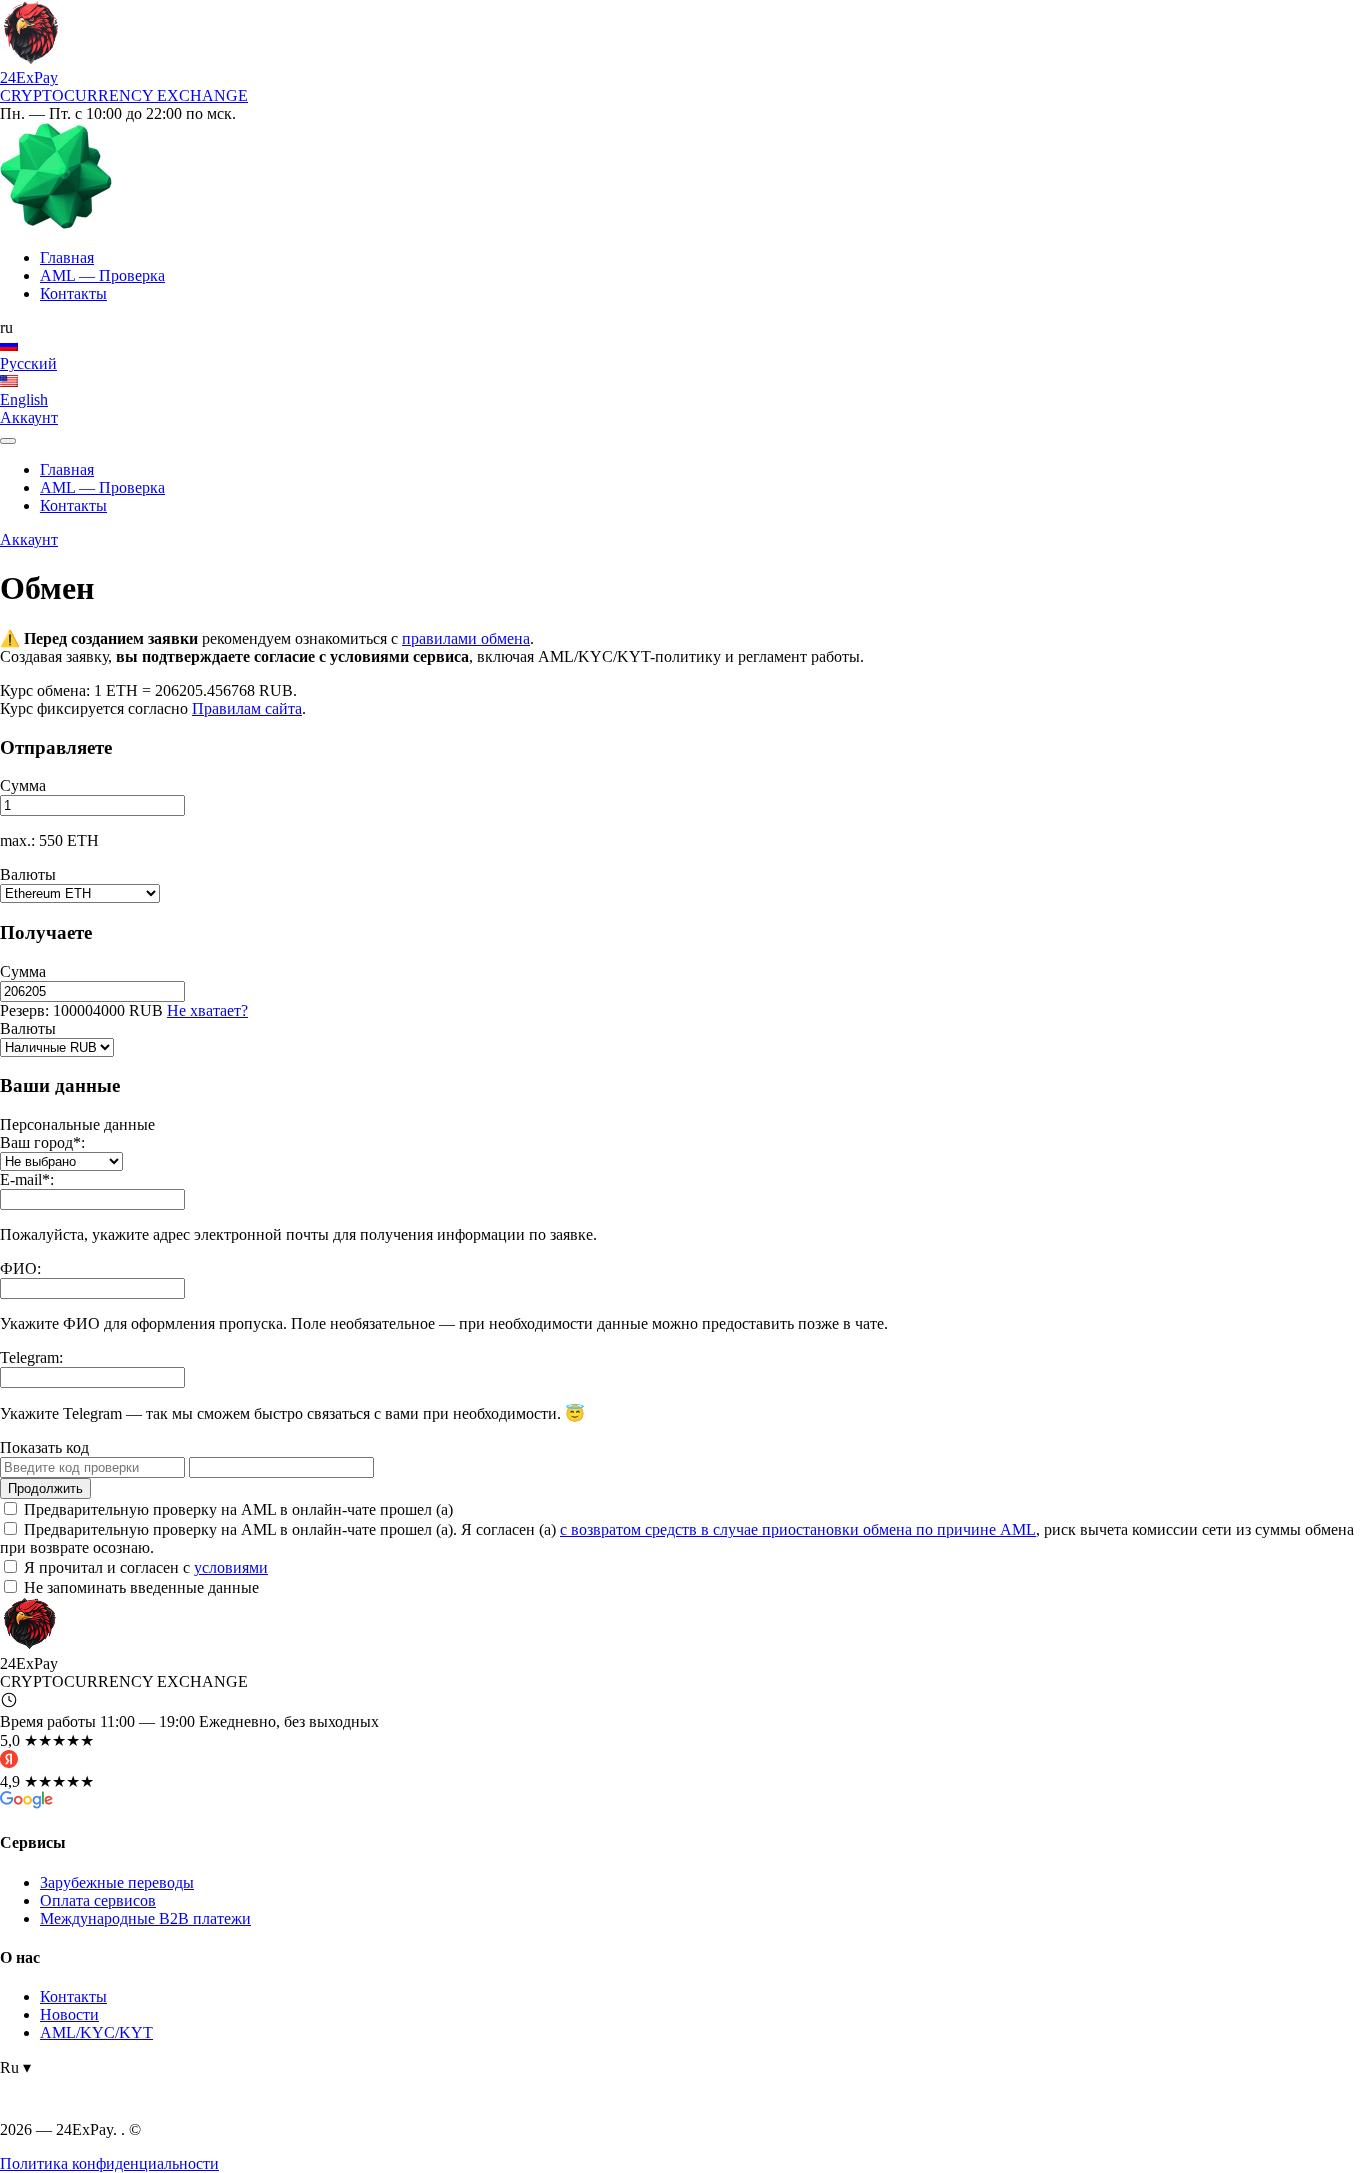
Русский (28, 363)
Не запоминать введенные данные (139, 1587)
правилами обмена (466, 638)
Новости (69, 2014)
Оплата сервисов (98, 1900)
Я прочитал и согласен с (144, 1567)
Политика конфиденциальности (109, 2163)
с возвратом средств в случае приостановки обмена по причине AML (798, 1529)
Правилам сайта (247, 708)
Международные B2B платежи (145, 1918)
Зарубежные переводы (117, 1882)
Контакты (73, 1996)
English (24, 399)
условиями (231, 1567)
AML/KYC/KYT (96, 2032)
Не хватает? (207, 1010)
